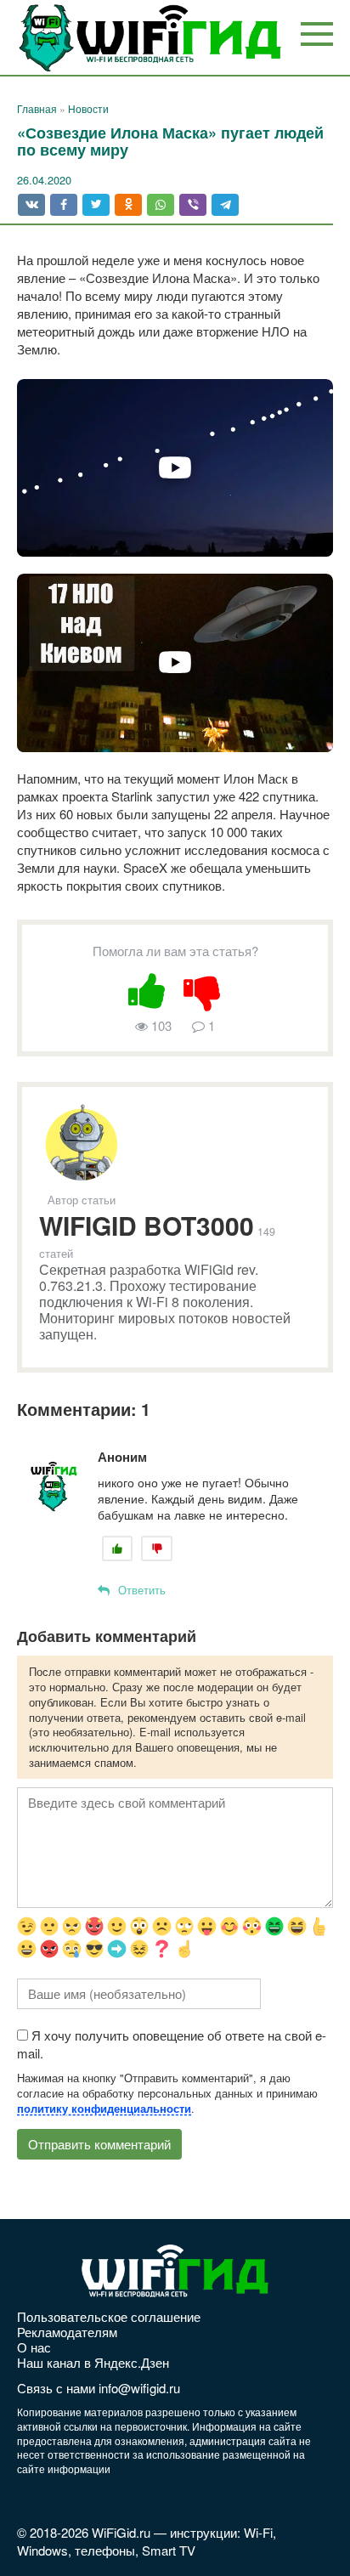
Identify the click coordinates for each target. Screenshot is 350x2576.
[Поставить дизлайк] (203, 988)
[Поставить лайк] (147, 988)
